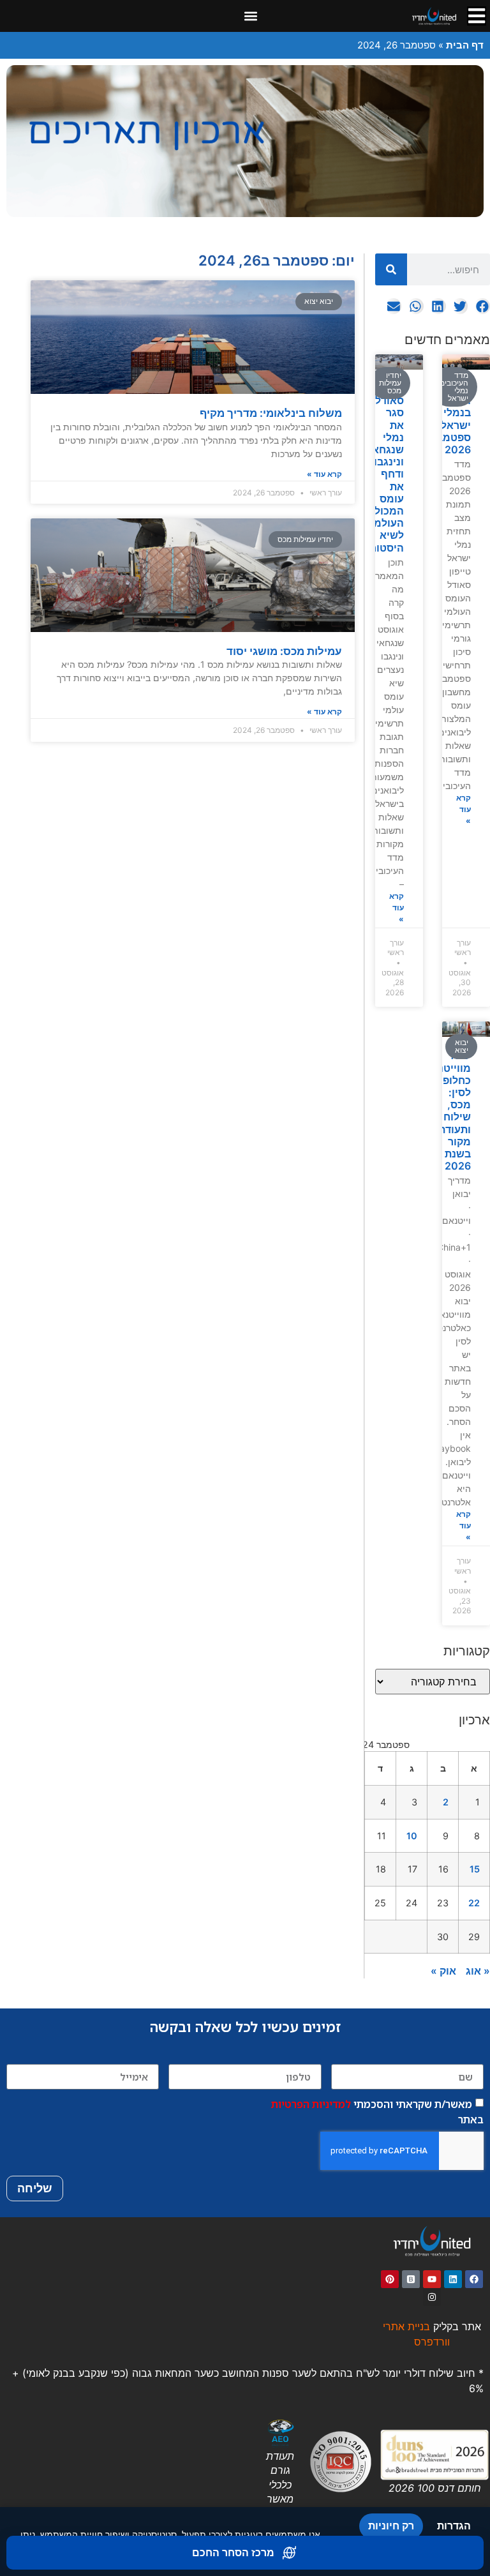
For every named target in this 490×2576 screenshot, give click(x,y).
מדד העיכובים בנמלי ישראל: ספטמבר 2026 (449, 419)
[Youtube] (432, 2279)
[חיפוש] (391, 269)
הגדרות (454, 2526)
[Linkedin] (453, 2279)
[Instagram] (432, 2297)
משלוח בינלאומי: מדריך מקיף (271, 413)
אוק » (443, 1971)
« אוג (478, 1971)
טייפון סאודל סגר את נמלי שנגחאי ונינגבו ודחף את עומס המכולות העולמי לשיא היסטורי (384, 468)
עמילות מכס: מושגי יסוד (284, 651)
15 (475, 1869)
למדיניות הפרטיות (311, 2104)
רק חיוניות (391, 2526)
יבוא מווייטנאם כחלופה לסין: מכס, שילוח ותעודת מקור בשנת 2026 (448, 1111)
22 (474, 1903)
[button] (251, 16)
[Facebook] (474, 2279)
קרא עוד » (464, 809)
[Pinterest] (390, 2279)
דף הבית (465, 45)
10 (412, 1836)
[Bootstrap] (411, 2279)
